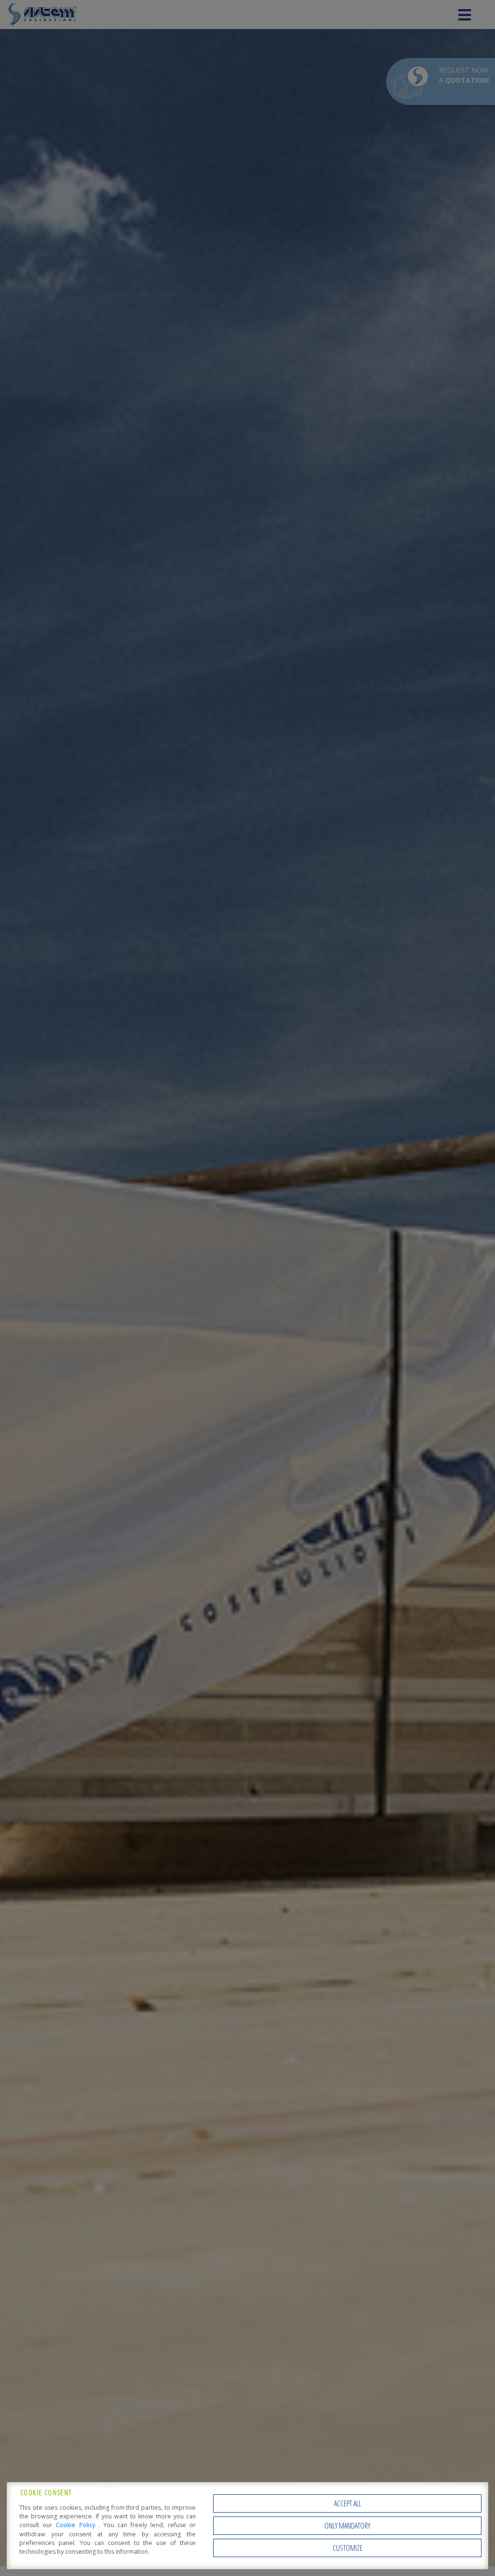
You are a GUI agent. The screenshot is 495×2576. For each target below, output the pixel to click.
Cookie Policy (77, 2525)
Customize (348, 2548)
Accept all (348, 2503)
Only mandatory (347, 2526)
